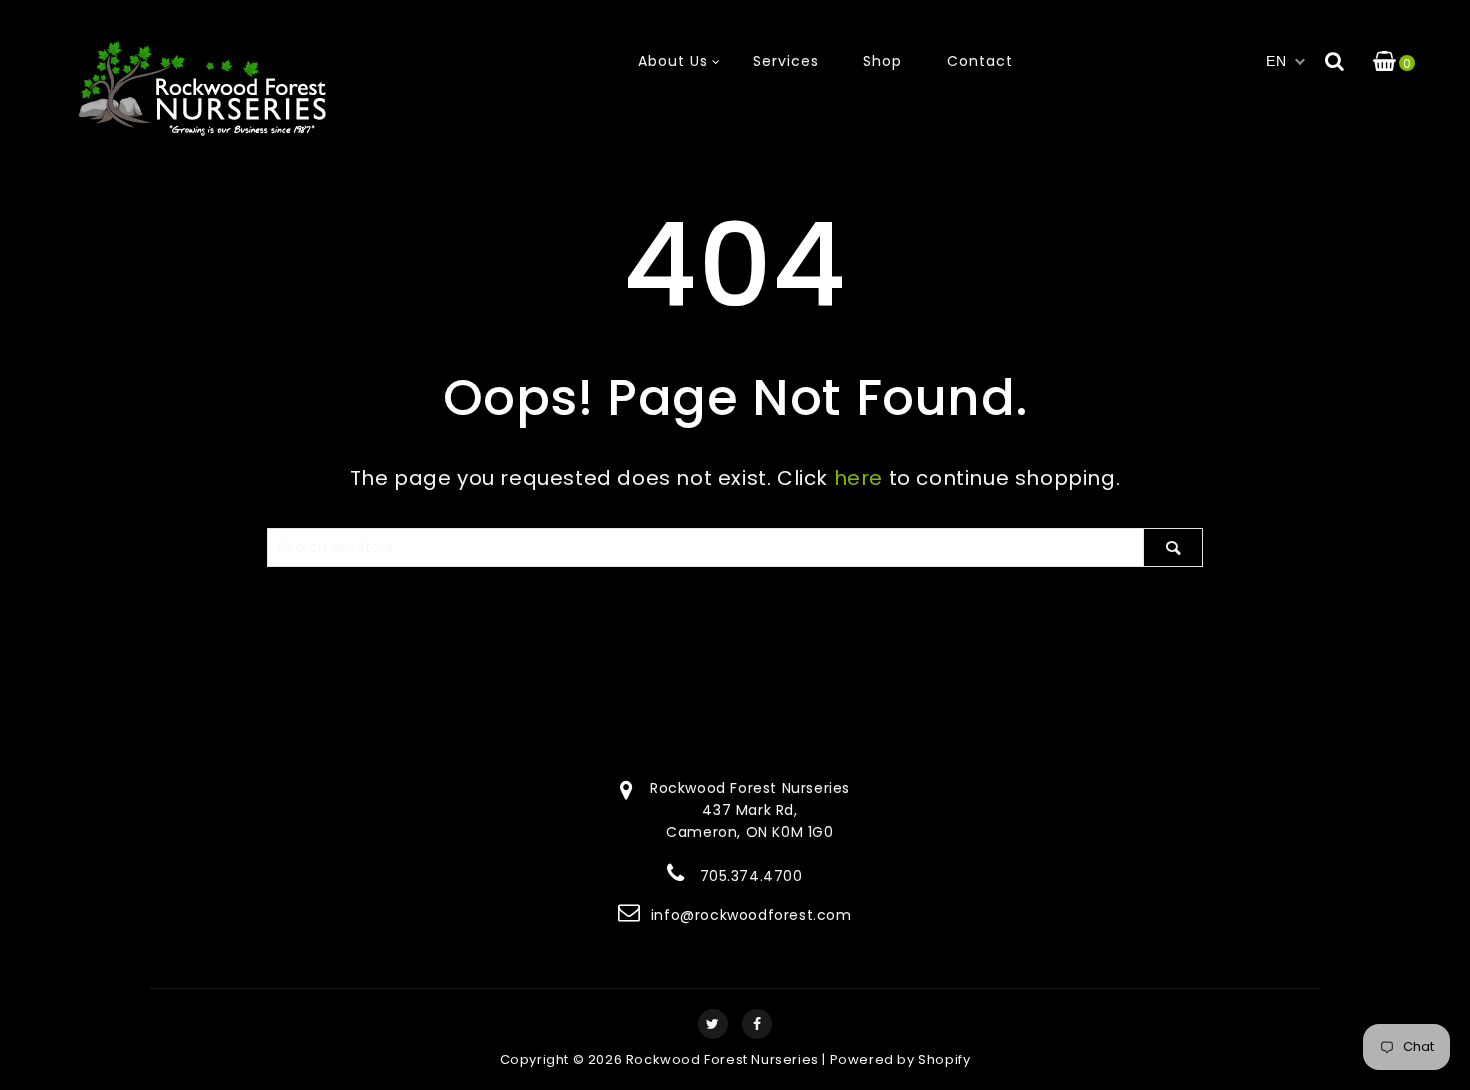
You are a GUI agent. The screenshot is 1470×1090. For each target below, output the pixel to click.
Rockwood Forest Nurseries (722, 1059)
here (858, 478)
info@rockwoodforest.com (751, 915)
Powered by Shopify (900, 1059)
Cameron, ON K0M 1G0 (749, 832)
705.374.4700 (751, 876)
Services (786, 61)
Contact (980, 61)
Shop (882, 61)
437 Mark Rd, (749, 810)
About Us (673, 61)
